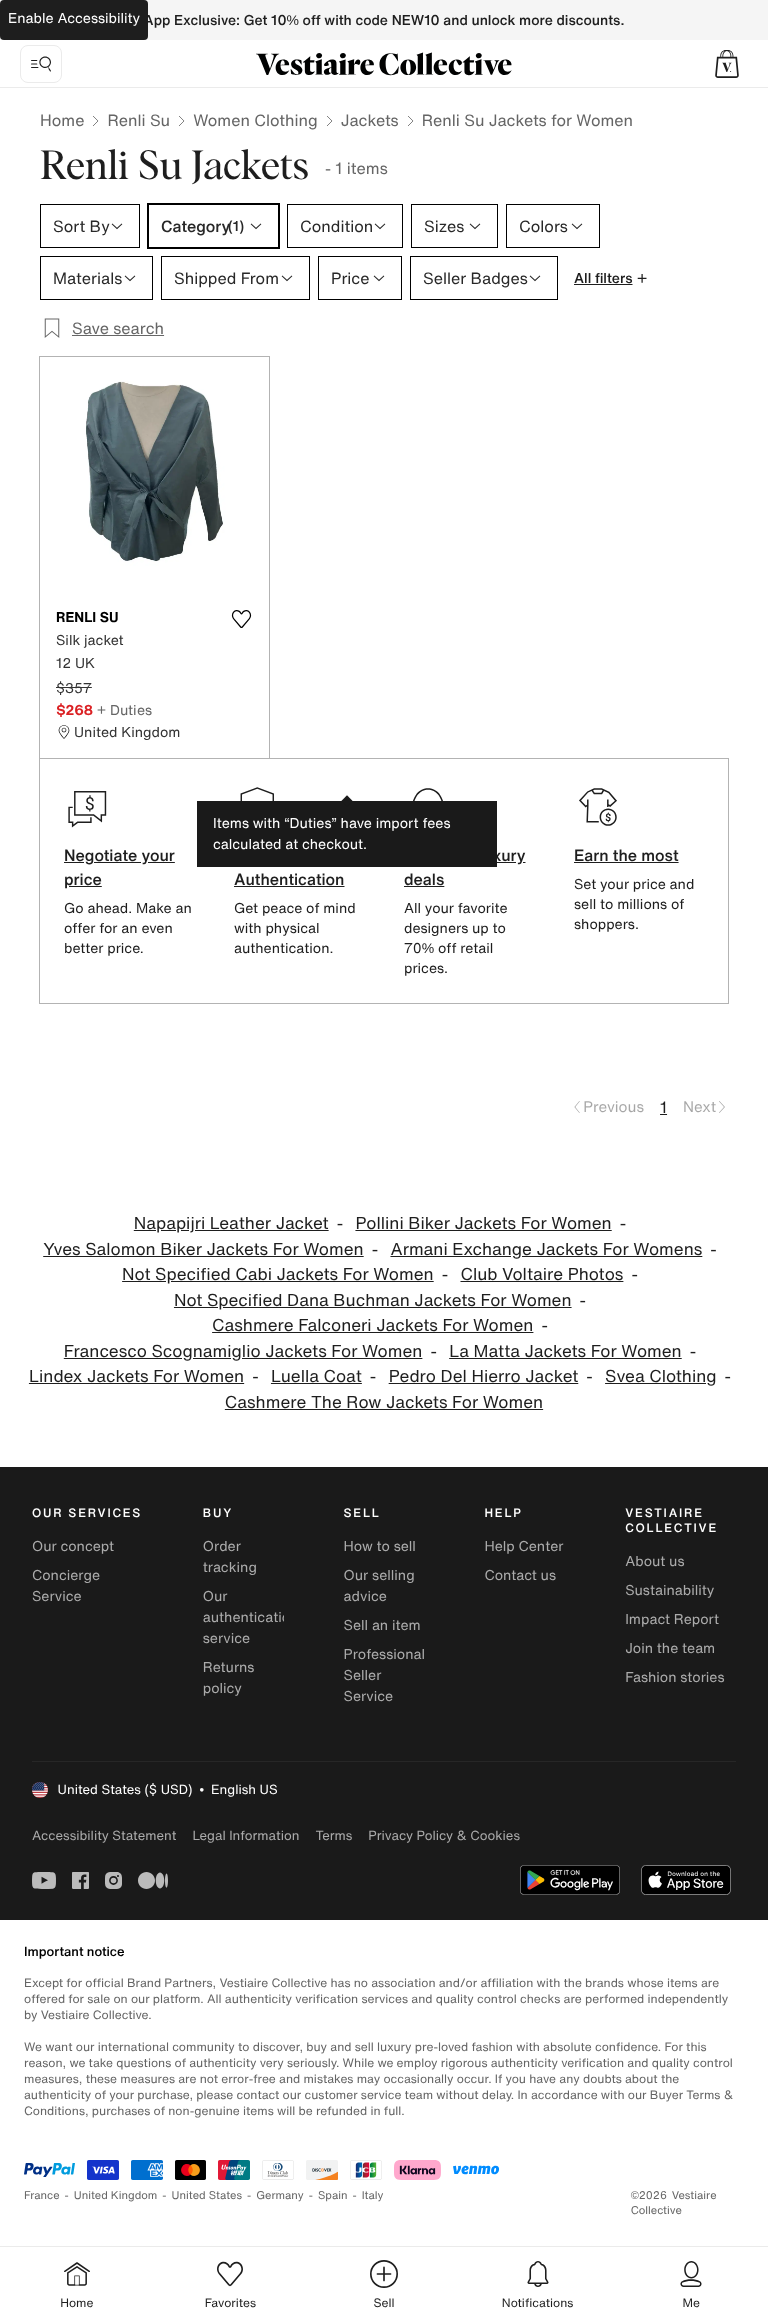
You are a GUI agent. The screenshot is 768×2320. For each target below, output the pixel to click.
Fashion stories (674, 1677)
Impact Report (672, 1619)
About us (654, 1561)
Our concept (73, 1546)
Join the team (670, 1648)
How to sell (380, 1546)
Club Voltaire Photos (541, 1274)
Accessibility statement (104, 1835)
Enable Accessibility (74, 18)
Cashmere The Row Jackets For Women (384, 1402)
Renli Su (138, 120)
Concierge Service (66, 1586)
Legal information (245, 1835)
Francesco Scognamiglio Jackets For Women (243, 1351)
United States (207, 2195)
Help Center (523, 1546)
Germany (280, 2195)
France (42, 2195)
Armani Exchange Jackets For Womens (546, 1249)
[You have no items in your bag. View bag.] (727, 64)
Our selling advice (379, 1586)
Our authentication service (251, 1617)
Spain (333, 2195)
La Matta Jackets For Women (565, 1351)
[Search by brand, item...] (41, 64)
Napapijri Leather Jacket (231, 1223)
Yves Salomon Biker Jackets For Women (203, 1249)
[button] (727, 64)
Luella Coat (316, 1376)
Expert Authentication (289, 867)
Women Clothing (255, 120)
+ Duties (124, 709)
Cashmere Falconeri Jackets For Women (372, 1325)
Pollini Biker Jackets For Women (483, 1223)
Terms (333, 1835)
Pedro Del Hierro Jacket (484, 1376)
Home (62, 120)
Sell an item (382, 1625)
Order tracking (230, 1557)
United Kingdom (116, 2195)
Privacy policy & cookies (444, 1835)
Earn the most (626, 855)
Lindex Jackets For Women (136, 1376)
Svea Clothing (661, 1376)
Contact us (520, 1575)
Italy (373, 2195)
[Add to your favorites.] (241, 619)
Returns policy (229, 1678)
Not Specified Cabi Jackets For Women (278, 1274)
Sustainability (669, 1590)
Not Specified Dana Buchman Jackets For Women (373, 1300)
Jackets (370, 120)
